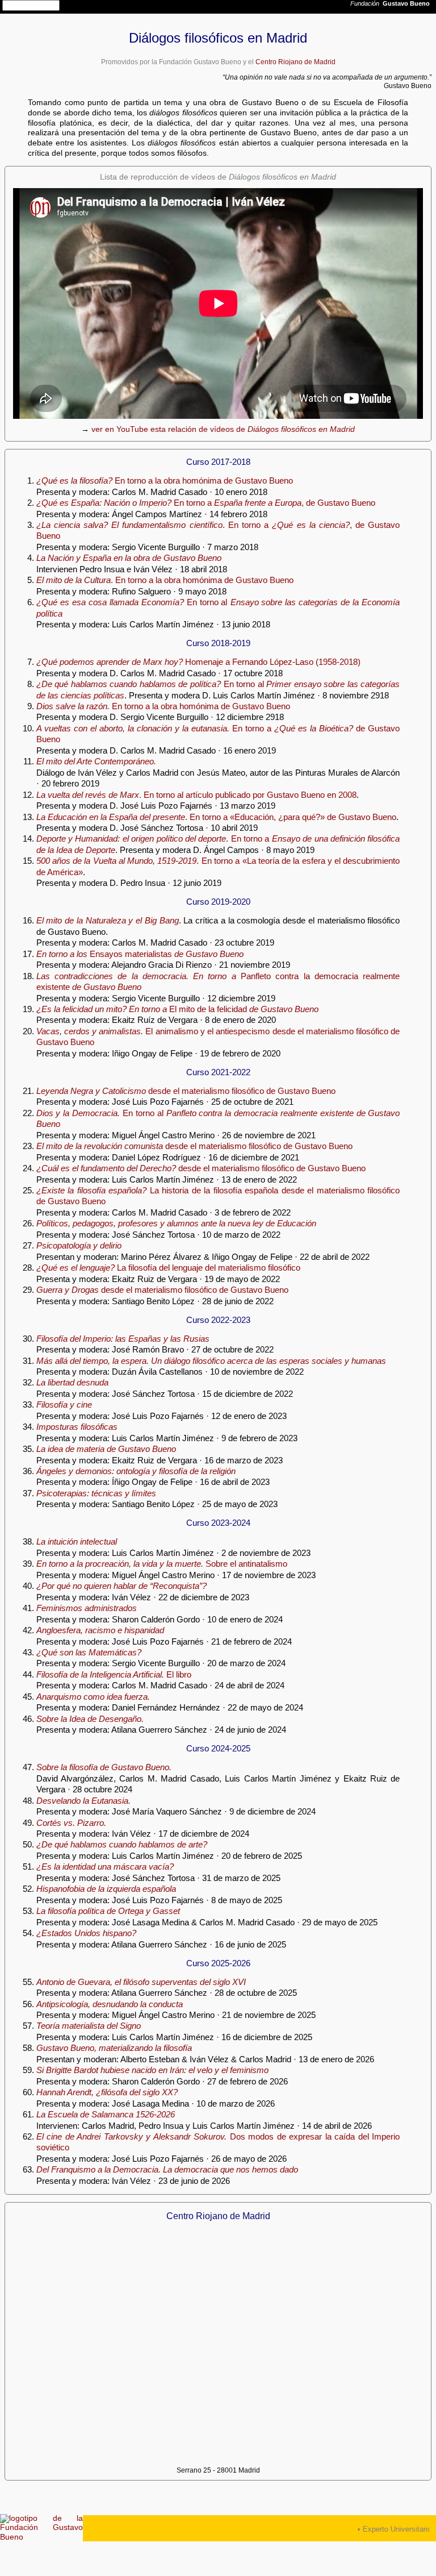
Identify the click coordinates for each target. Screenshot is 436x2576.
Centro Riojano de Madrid (295, 62)
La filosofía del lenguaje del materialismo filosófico (168, 1268)
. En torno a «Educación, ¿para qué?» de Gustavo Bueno (216, 817)
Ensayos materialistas (140, 954)
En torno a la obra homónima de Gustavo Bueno (165, 480)
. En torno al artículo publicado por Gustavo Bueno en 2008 (196, 795)
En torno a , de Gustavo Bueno (206, 503)
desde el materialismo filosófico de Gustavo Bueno (186, 1091)
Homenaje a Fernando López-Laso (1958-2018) (198, 662)
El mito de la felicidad (177, 1009)
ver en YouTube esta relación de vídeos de (223, 429)
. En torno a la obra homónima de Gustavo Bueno (165, 580)
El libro (114, 1674)
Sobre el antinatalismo (162, 1564)
